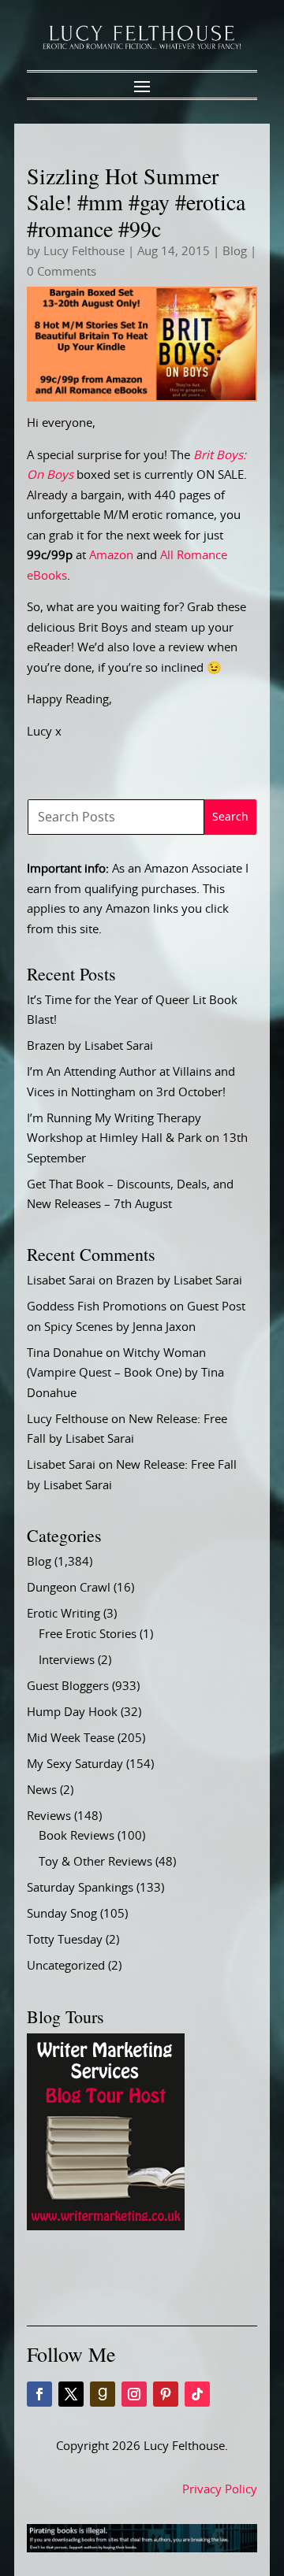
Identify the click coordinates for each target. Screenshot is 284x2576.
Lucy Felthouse (84, 252)
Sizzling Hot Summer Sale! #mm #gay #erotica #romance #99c (136, 202)
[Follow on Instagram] (134, 2394)
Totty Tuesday (65, 1940)
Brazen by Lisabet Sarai (90, 1046)
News (42, 1790)
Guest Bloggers (68, 1686)
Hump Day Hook (72, 1712)
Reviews (49, 1816)
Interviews (67, 1661)
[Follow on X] (71, 2394)
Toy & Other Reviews (95, 1862)
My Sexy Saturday (75, 1764)
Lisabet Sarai (61, 1281)
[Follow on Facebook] (39, 2394)
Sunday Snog (62, 1914)
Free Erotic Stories (88, 1635)
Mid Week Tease (71, 1738)
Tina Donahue (65, 1353)
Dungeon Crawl (69, 1588)
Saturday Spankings (80, 1888)
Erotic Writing (64, 1614)
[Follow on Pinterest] (166, 2394)
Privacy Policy (220, 2490)
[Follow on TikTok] (197, 2394)
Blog (235, 252)
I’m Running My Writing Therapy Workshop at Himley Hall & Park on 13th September (137, 1139)
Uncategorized (66, 1966)
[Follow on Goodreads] (103, 2394)
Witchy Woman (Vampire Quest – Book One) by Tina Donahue (125, 1373)
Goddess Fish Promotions (97, 1307)
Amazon (111, 556)
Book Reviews (77, 1836)
